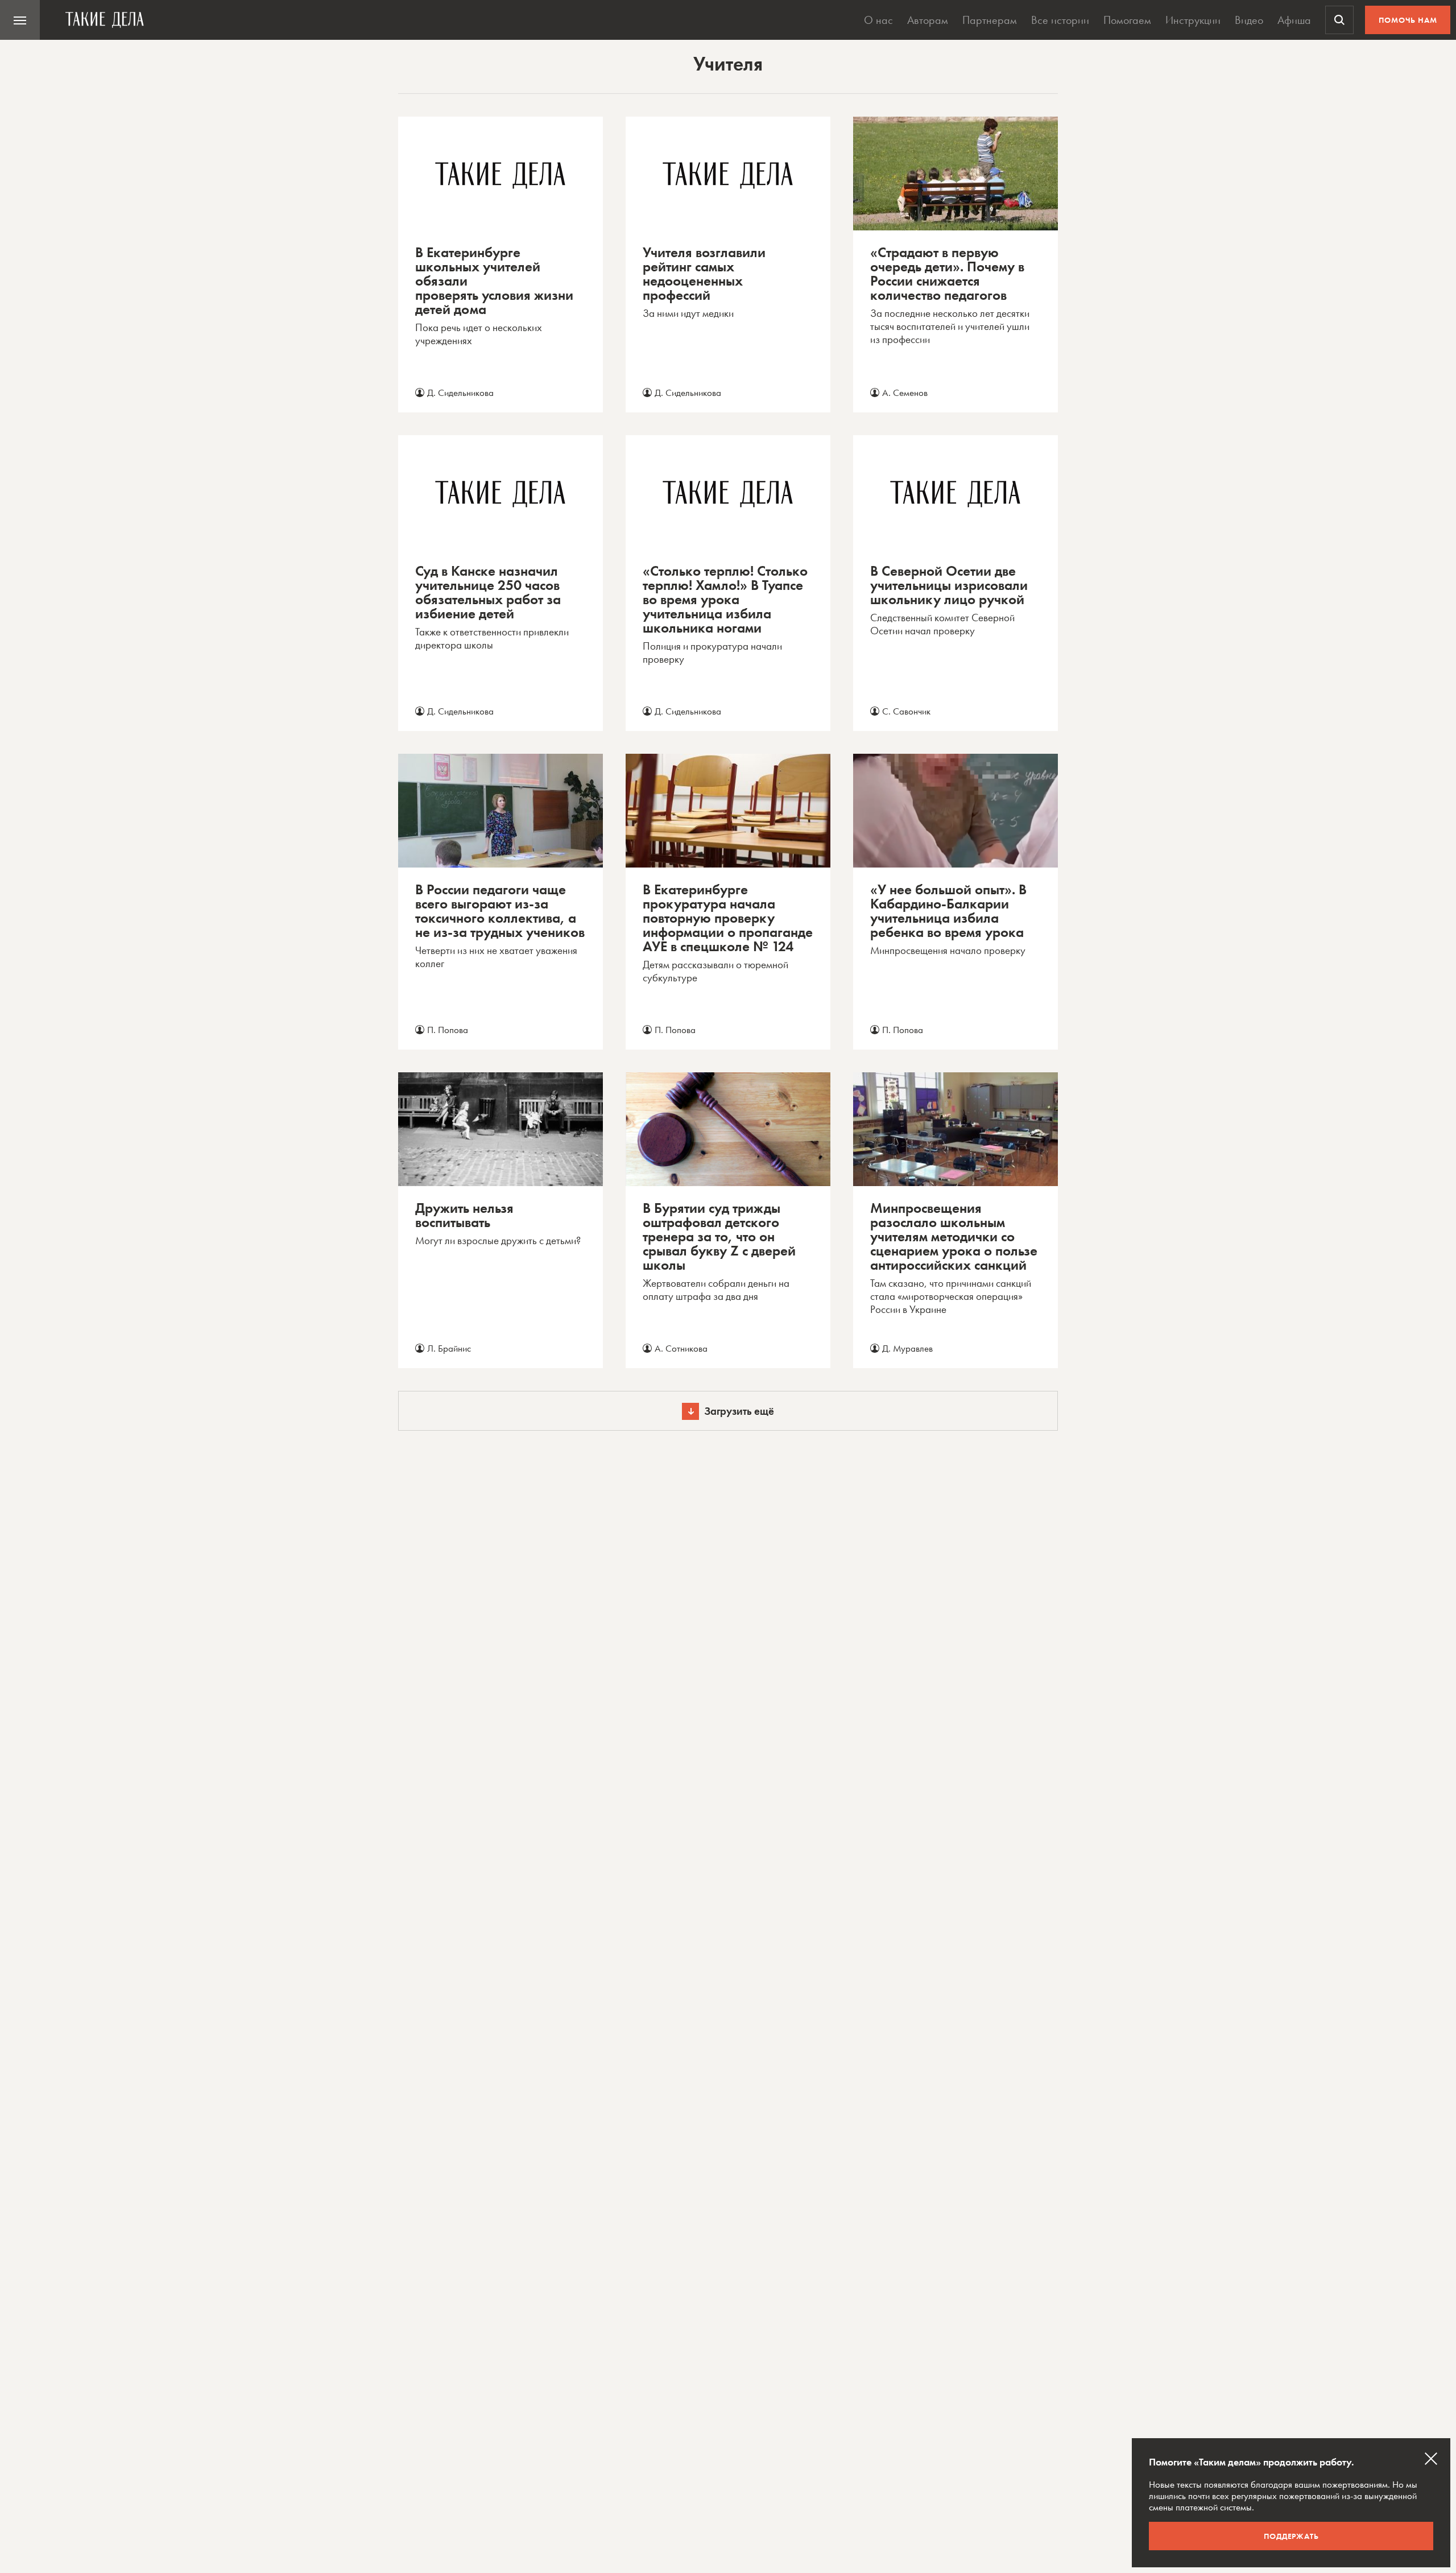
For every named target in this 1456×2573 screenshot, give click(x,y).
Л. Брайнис (449, 1348)
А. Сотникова (681, 1348)
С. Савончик (906, 711)
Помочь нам (1408, 20)
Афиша (1294, 20)
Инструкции (1193, 20)
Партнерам (990, 20)
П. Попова (448, 1030)
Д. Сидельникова (460, 393)
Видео (1249, 20)
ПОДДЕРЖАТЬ (1291, 2536)
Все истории (1060, 20)
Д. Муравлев (907, 1348)
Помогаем (1127, 20)
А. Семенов (905, 393)
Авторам (928, 20)
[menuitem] (20, 20)
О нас (878, 20)
